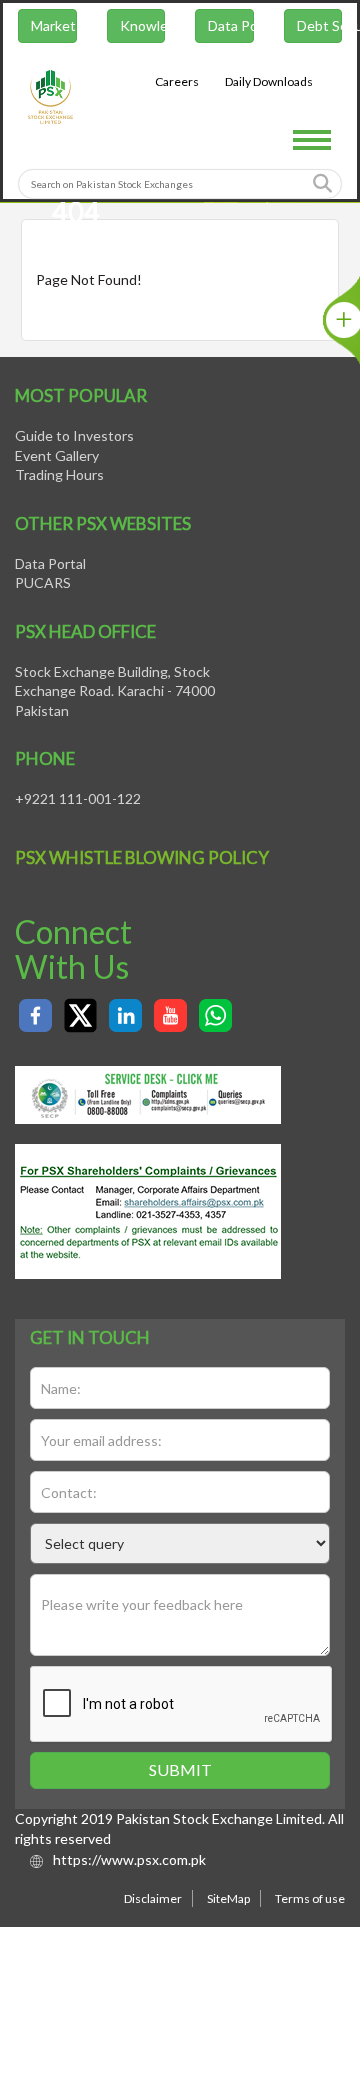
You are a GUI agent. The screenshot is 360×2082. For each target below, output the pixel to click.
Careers (179, 84)
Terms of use (310, 1898)
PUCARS (43, 582)
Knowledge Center (142, 28)
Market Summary (52, 28)
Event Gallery (57, 455)
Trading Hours (59, 474)
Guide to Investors (74, 435)
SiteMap (228, 1898)
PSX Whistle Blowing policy (142, 857)
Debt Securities (321, 28)
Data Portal (231, 28)
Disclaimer (153, 1898)
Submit (180, 1769)
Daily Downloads (271, 84)
